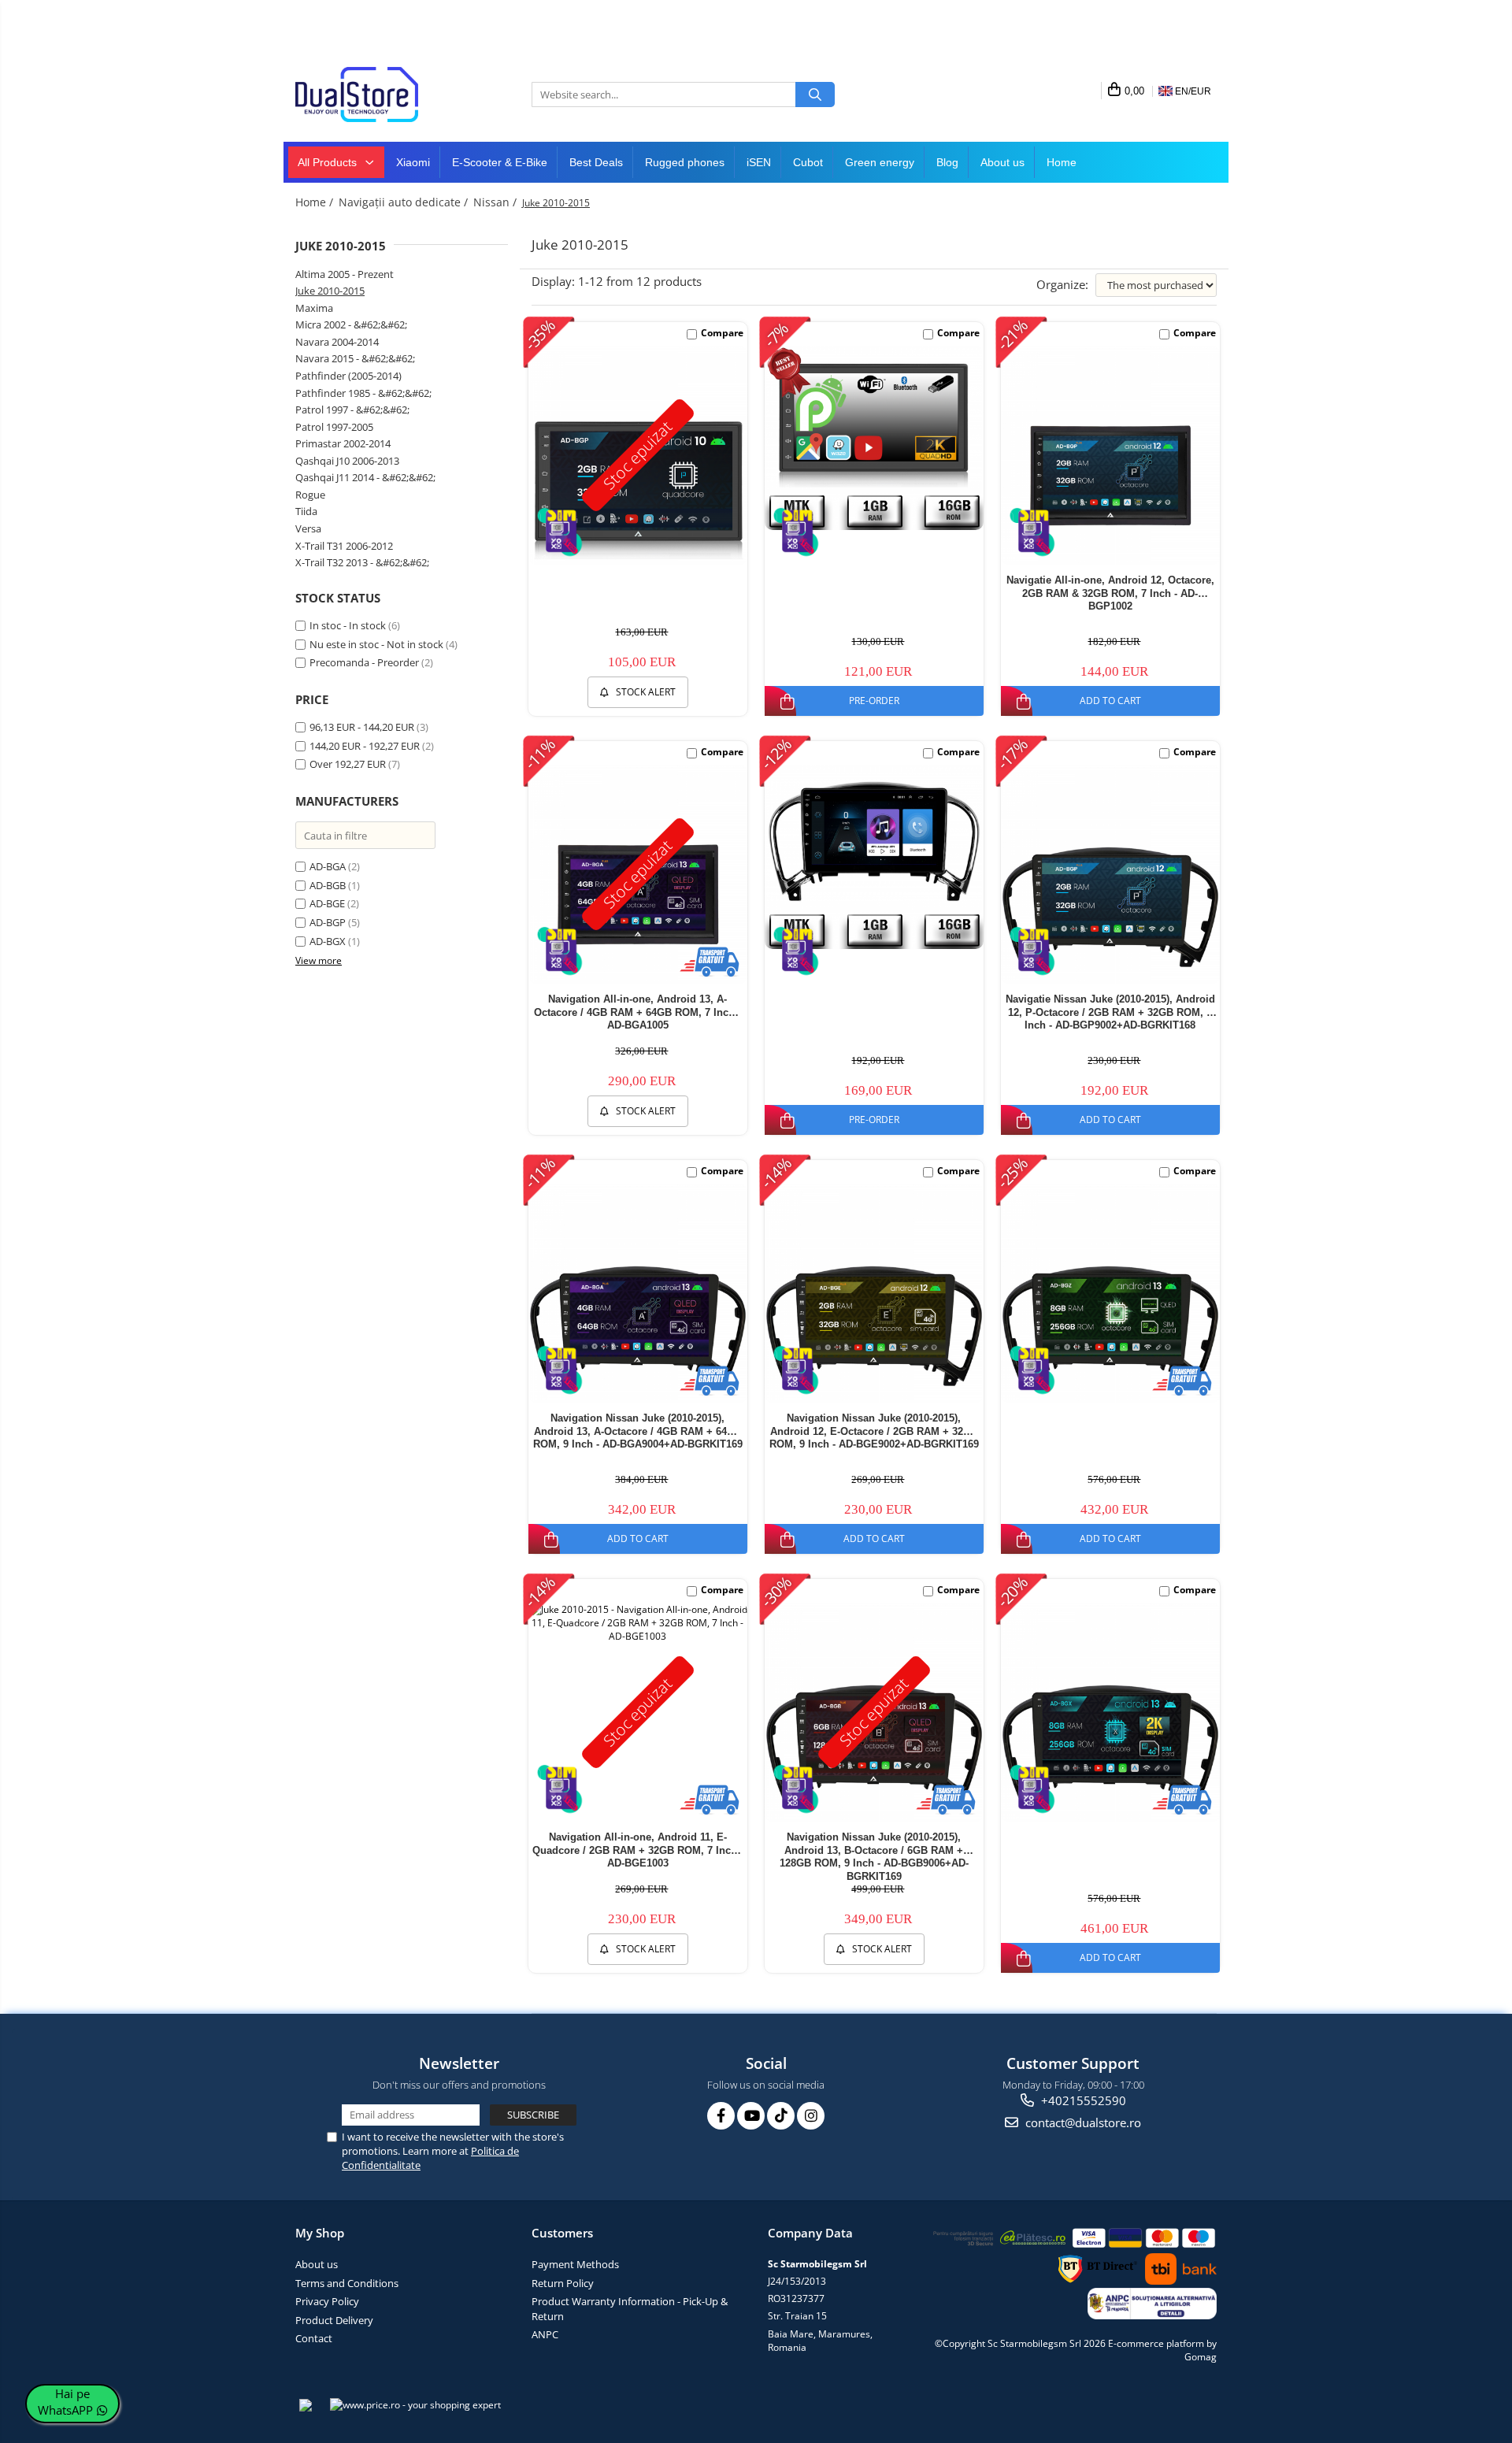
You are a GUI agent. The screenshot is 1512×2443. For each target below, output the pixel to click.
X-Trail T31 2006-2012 (344, 546)
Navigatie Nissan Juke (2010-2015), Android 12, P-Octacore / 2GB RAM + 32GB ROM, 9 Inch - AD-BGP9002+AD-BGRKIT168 (1110, 1012)
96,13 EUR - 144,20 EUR (362, 727)
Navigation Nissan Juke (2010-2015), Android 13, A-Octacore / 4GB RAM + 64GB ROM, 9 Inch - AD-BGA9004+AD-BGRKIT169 (638, 1431)
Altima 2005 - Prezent (345, 274)
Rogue (310, 495)
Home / (316, 202)
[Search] (815, 95)
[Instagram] (811, 2116)
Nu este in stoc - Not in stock (376, 644)
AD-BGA (328, 866)
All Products (329, 162)
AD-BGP (328, 922)
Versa (308, 528)
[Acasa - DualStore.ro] (374, 95)
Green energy (880, 162)
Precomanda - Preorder (364, 662)
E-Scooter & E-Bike (500, 162)
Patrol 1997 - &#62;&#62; (352, 410)
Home (1062, 162)
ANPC (545, 2334)
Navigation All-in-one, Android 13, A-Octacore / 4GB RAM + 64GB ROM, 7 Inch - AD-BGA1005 (637, 1012)
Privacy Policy (327, 2301)
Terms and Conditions (347, 2283)
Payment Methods (575, 2264)
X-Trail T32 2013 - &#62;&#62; (362, 562)
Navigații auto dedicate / (405, 202)
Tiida (306, 511)
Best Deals (596, 162)
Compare (722, 333)
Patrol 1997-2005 (334, 427)
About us (1002, 162)
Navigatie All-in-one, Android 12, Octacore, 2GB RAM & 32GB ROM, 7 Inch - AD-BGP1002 (1110, 593)
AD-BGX (328, 941)
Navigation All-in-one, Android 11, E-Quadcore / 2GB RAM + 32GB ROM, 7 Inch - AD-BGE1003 (638, 1850)
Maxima (314, 308)
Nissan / (497, 202)
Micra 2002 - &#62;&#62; (351, 324)
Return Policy (563, 2283)
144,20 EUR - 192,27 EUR (365, 746)
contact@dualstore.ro (1082, 2122)
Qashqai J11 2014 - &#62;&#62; (365, 477)
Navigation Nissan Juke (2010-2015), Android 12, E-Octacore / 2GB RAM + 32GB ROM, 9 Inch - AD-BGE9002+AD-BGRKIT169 (874, 1431)
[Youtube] (751, 2116)
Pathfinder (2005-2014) (348, 376)
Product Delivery (334, 2320)
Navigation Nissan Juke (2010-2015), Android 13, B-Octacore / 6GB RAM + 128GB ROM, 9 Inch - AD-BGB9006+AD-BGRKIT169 (874, 1857)
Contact (314, 2338)
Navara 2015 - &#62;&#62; (355, 358)
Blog (947, 162)
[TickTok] (781, 2116)
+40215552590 (1082, 2100)
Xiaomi (413, 162)
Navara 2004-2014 (337, 342)
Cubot (808, 162)
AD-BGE (327, 903)
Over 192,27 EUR (348, 764)
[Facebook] (721, 2116)
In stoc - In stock (348, 625)
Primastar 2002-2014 (343, 443)
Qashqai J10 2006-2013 (347, 461)
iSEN (759, 162)
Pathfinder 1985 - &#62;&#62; (363, 393)
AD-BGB (328, 885)
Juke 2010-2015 (330, 291)
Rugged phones (685, 162)
